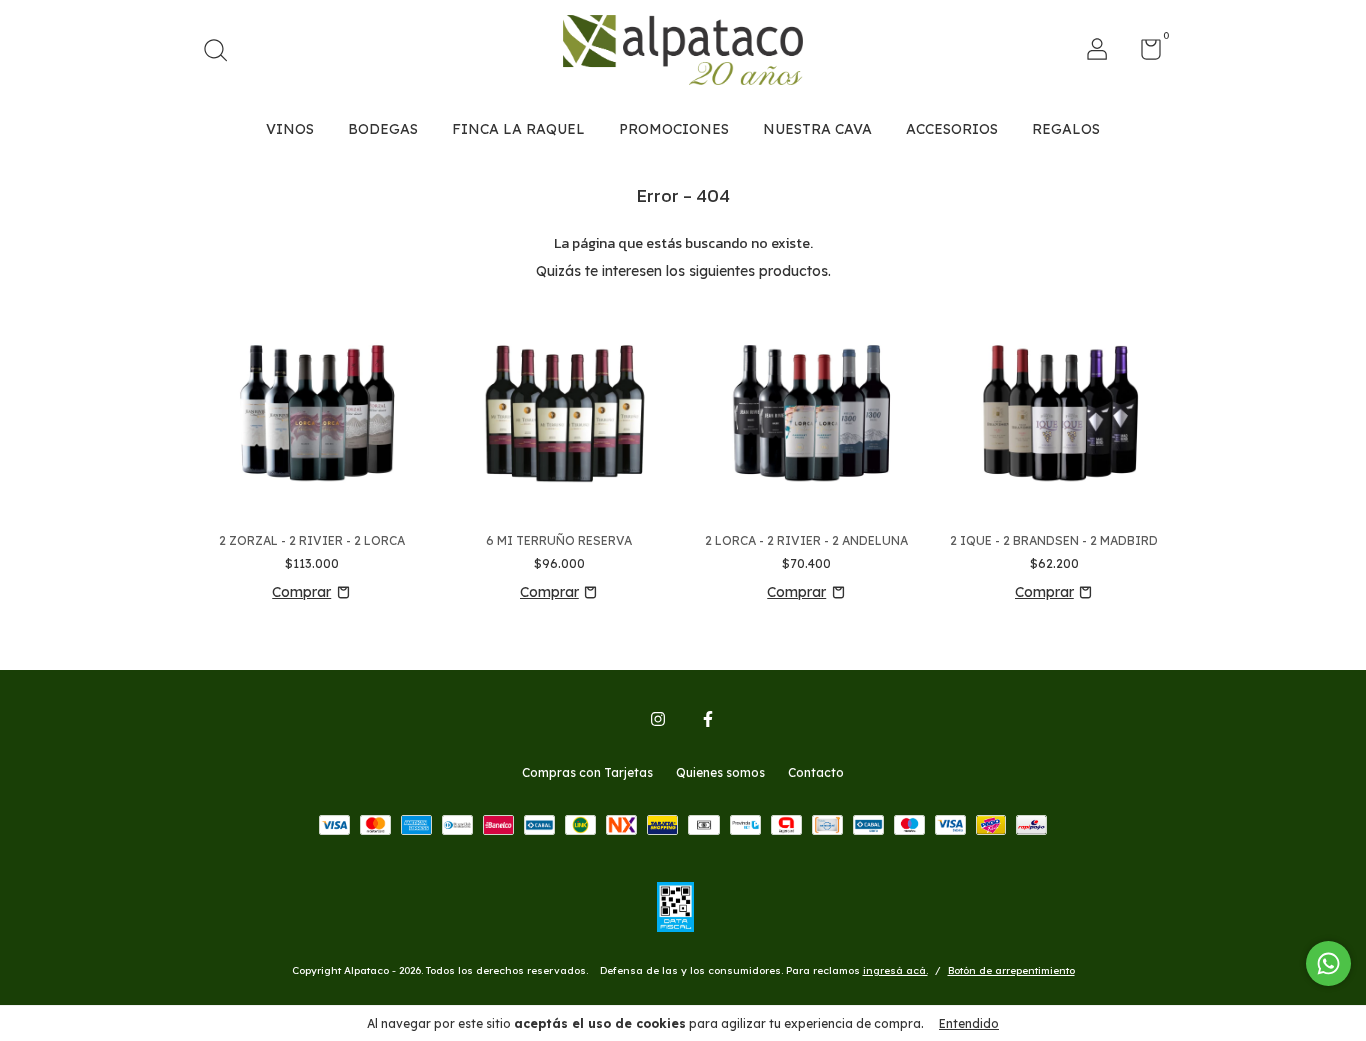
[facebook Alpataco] (708, 719)
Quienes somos (720, 772)
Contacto (816, 772)
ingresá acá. (895, 970)
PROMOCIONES (674, 129)
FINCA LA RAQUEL (518, 129)
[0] (1143, 53)
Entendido (969, 1023)
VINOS (290, 129)
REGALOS (1066, 129)
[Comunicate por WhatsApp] (1328, 963)
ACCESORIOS (952, 129)
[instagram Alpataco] (658, 719)
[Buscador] (222, 52)
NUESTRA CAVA (817, 129)
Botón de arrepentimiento (1011, 970)
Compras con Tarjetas (587, 772)
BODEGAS (383, 129)
